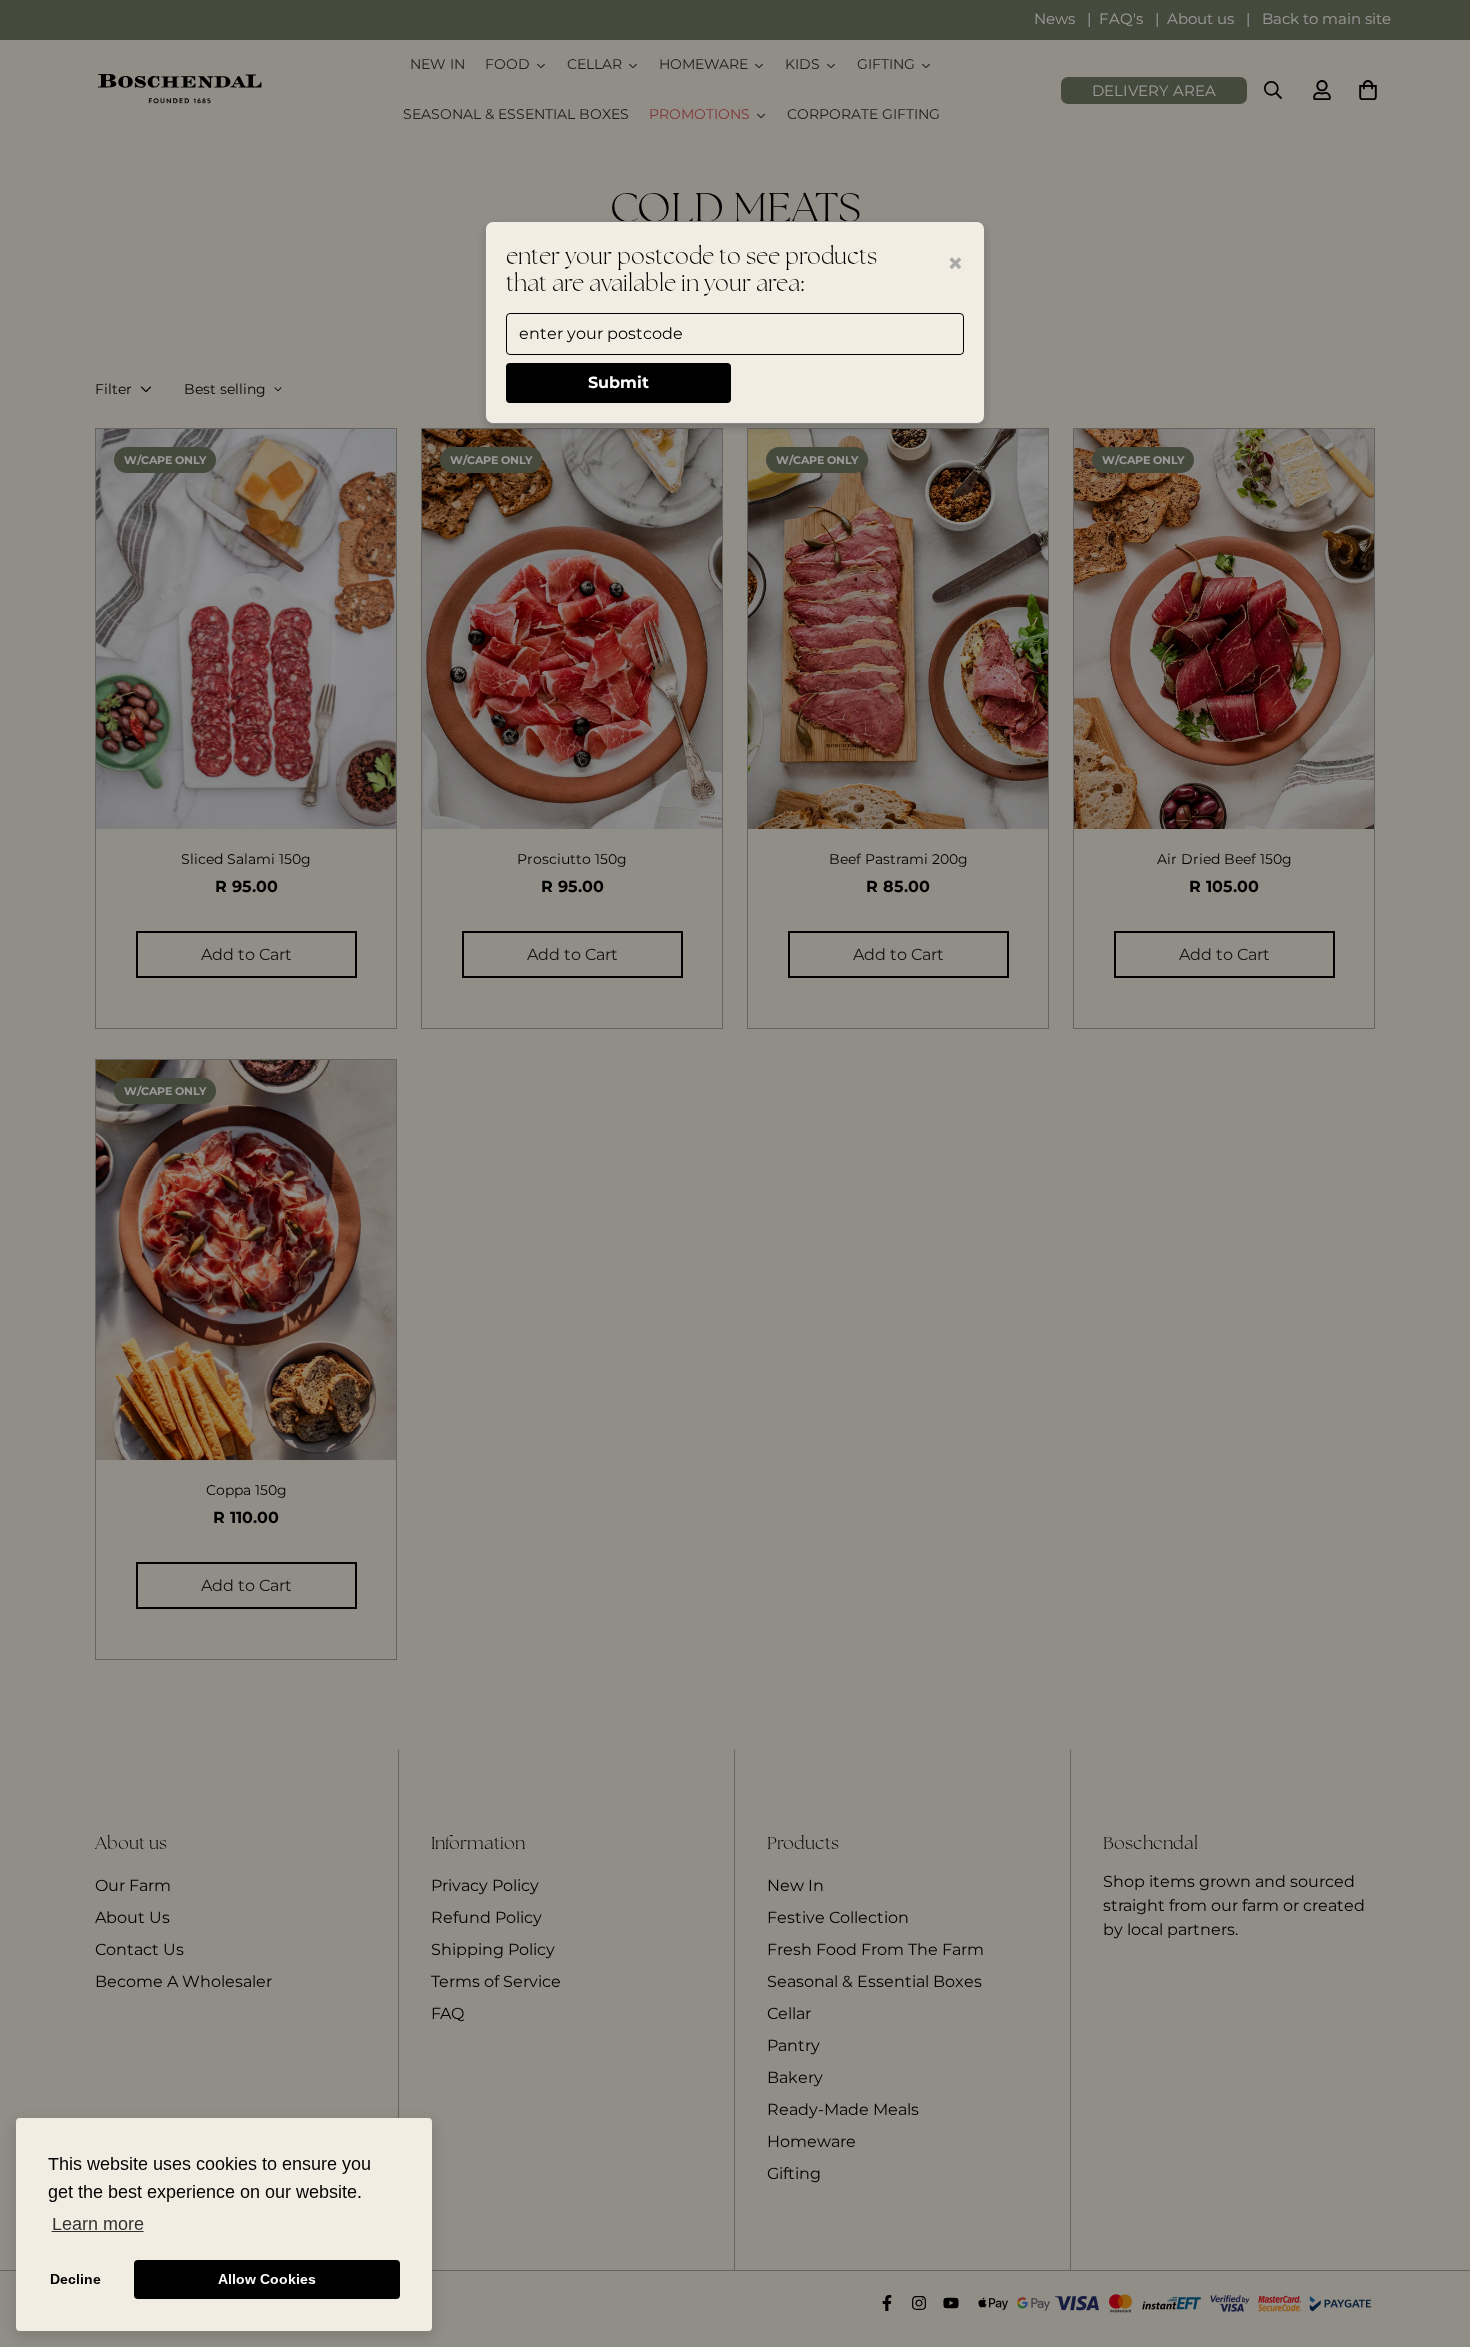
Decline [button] (75, 2279)
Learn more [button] (98, 2224)
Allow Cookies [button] (267, 2279)
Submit (618, 382)
